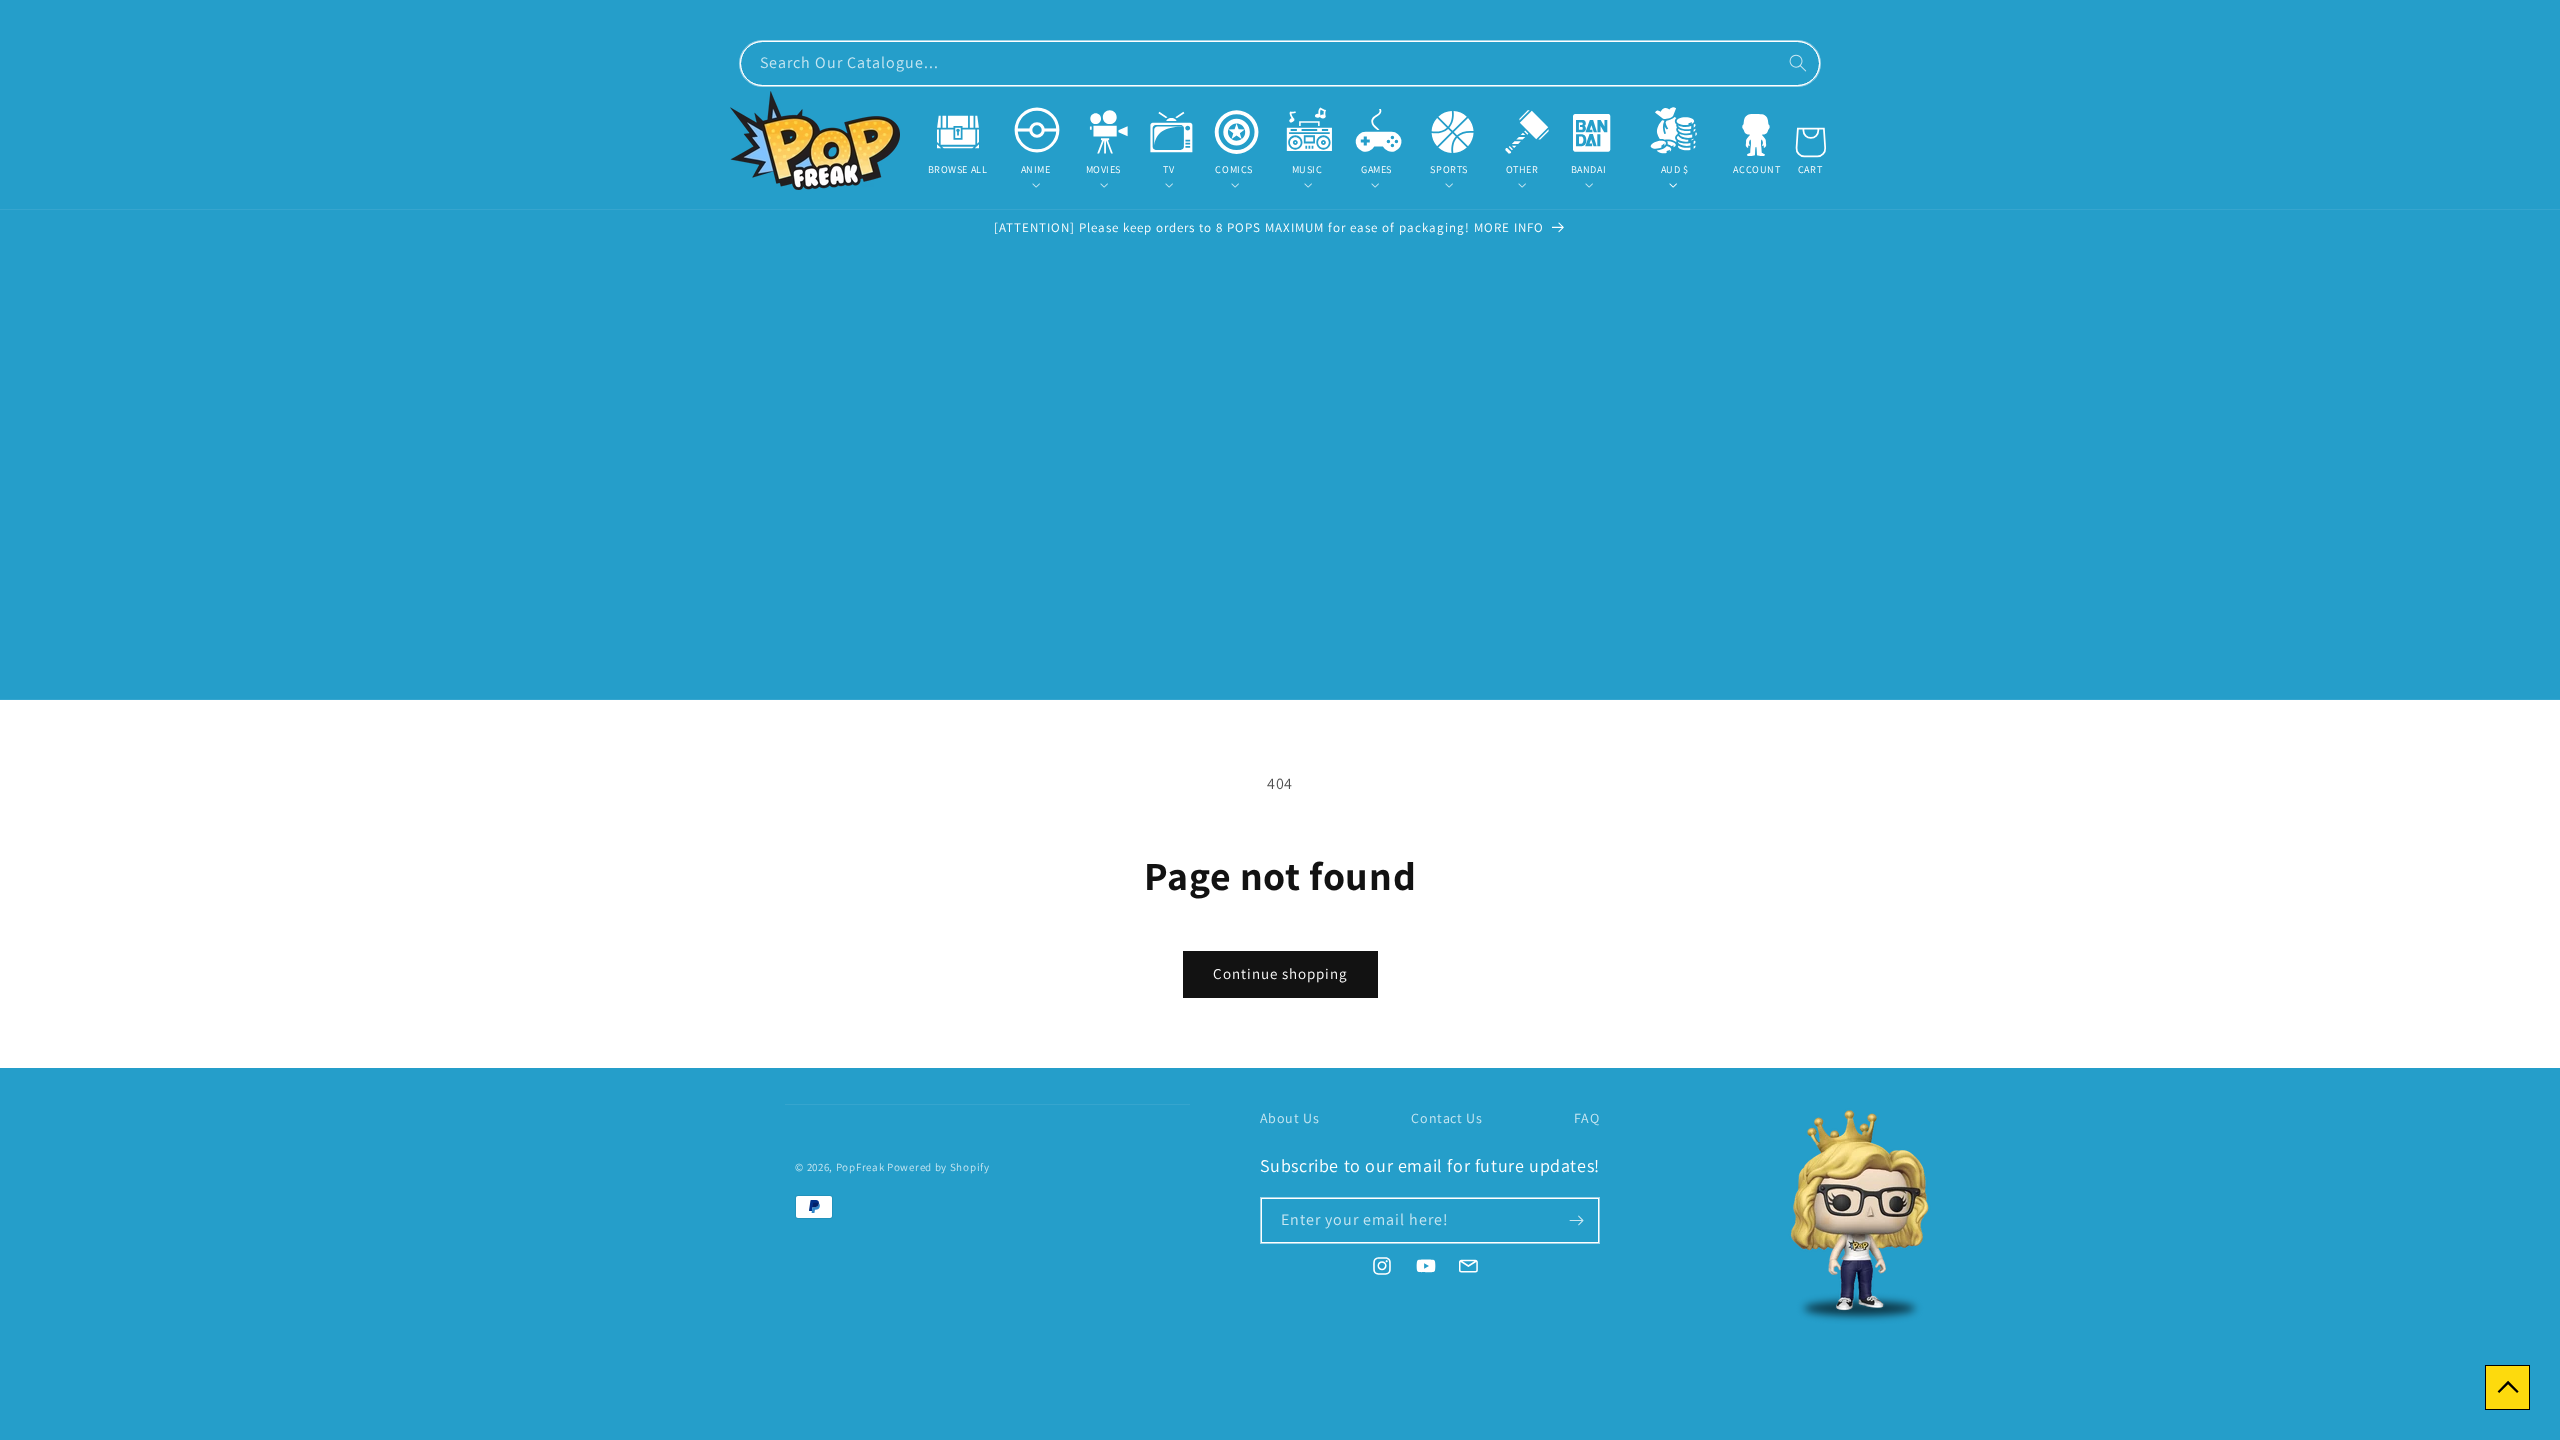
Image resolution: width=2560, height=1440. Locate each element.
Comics (1234, 169)
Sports (1449, 169)
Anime (1036, 169)
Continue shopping (1280, 973)
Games (1376, 169)
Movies (1104, 169)
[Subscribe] (1577, 1220)
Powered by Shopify (938, 1167)
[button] (1034, 169)
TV (1168, 169)
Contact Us (1446, 1118)
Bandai (1589, 169)
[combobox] (1280, 63)
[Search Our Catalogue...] (1798, 63)
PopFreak (860, 1167)
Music (1307, 169)
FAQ (1586, 1118)
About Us (1290, 1118)
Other (1522, 169)
